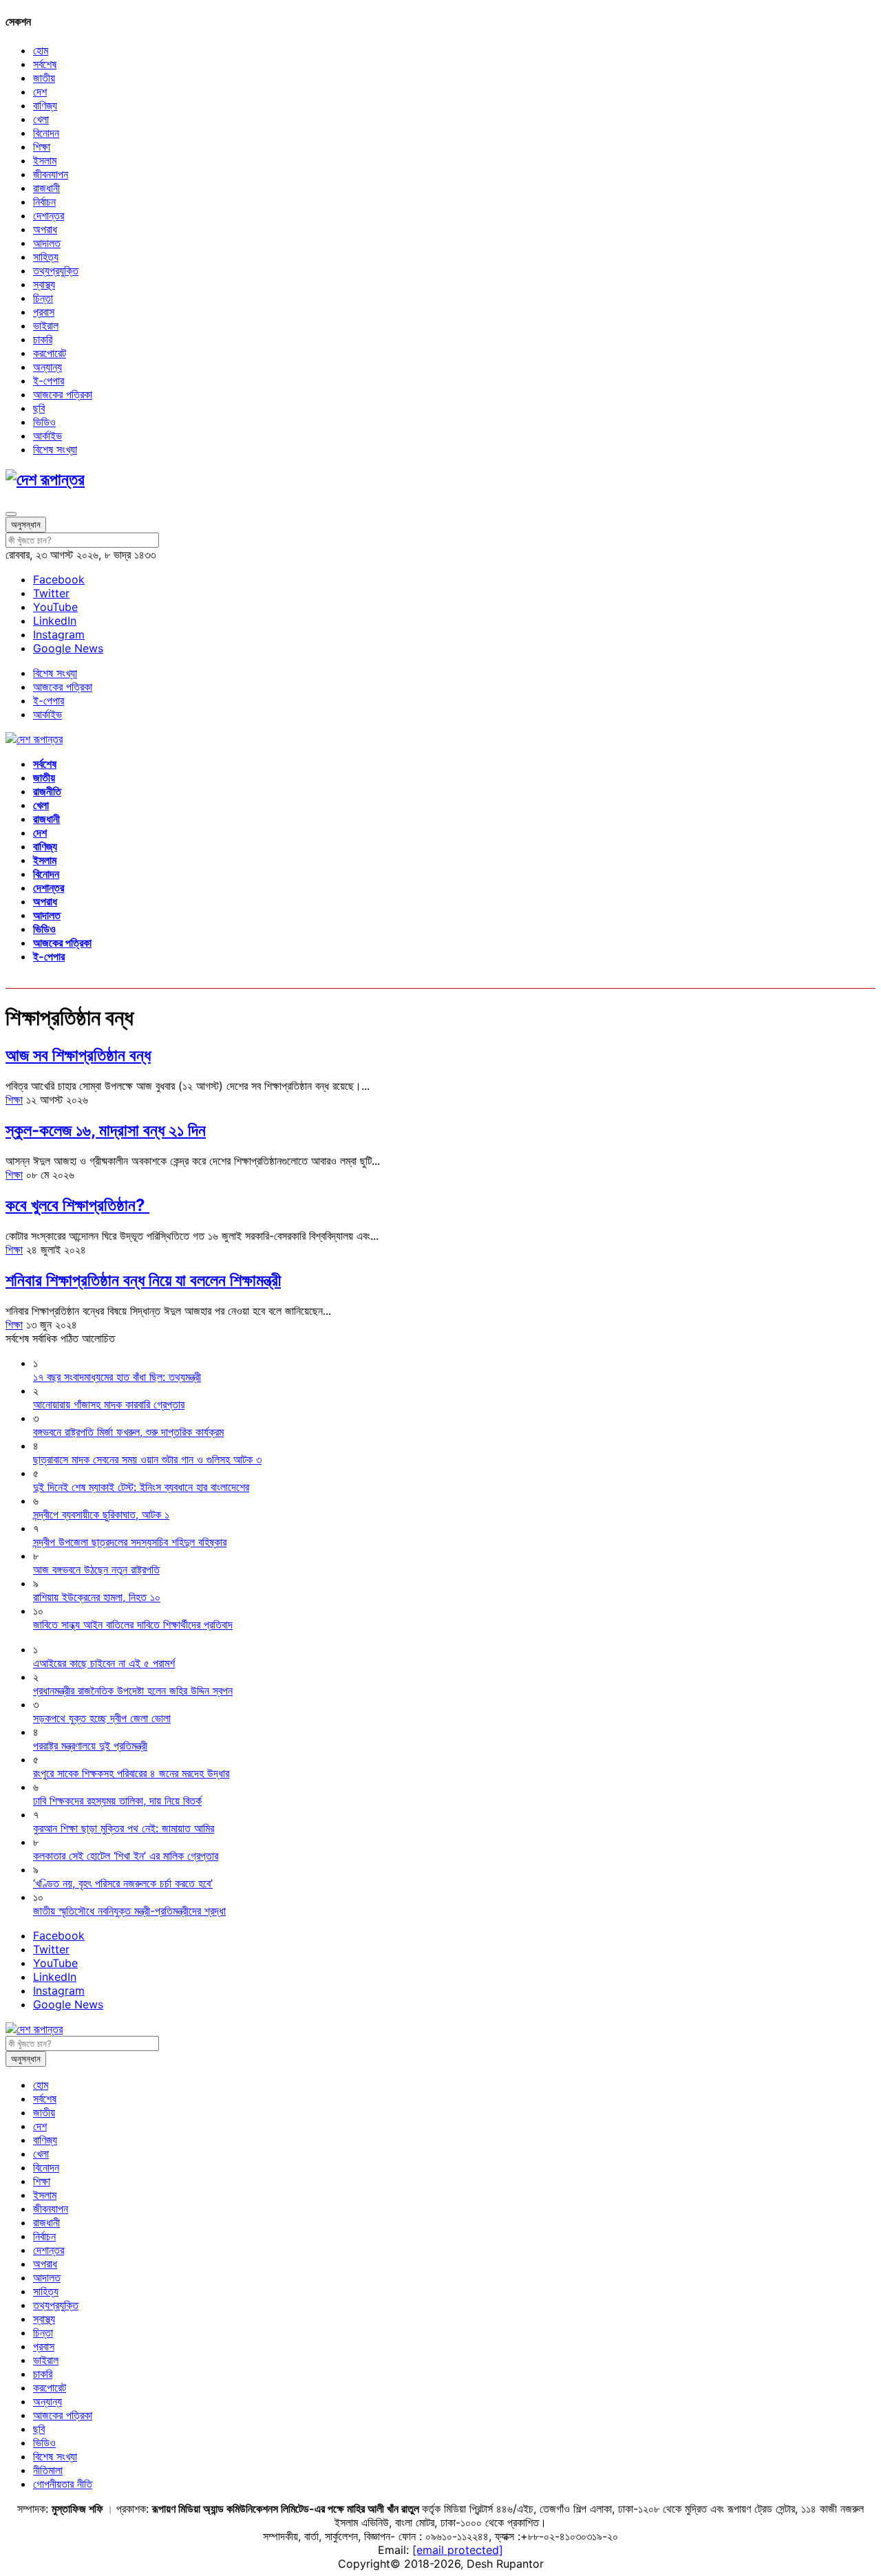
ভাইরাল (46, 325)
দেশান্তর (49, 215)
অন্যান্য (47, 367)
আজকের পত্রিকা (63, 394)
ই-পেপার (49, 380)
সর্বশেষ (45, 64)
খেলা (41, 119)
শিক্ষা (42, 147)
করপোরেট (50, 353)
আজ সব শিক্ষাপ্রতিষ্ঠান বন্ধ (78, 1055)
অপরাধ (45, 229)
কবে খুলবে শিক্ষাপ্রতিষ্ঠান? (77, 1205)
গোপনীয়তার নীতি (63, 2484)
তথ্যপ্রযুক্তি (56, 270)
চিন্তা (43, 298)
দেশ (40, 92)
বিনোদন (46, 133)
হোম (41, 50)
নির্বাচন (44, 202)
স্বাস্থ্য (44, 284)
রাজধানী (46, 188)
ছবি (39, 408)
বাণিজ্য (45, 105)
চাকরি (43, 339)
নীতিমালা (48, 2470)
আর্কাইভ (47, 436)
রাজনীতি (47, 791)
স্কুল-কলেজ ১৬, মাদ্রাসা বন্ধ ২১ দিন (106, 1130)
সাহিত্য (46, 257)
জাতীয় (44, 78)
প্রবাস (44, 312)
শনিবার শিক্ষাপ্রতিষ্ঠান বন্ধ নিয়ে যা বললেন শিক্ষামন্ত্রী (143, 1280)
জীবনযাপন (51, 174)
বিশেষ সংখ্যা (55, 449)
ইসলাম (45, 160)
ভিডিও (44, 422)
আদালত (47, 243)
